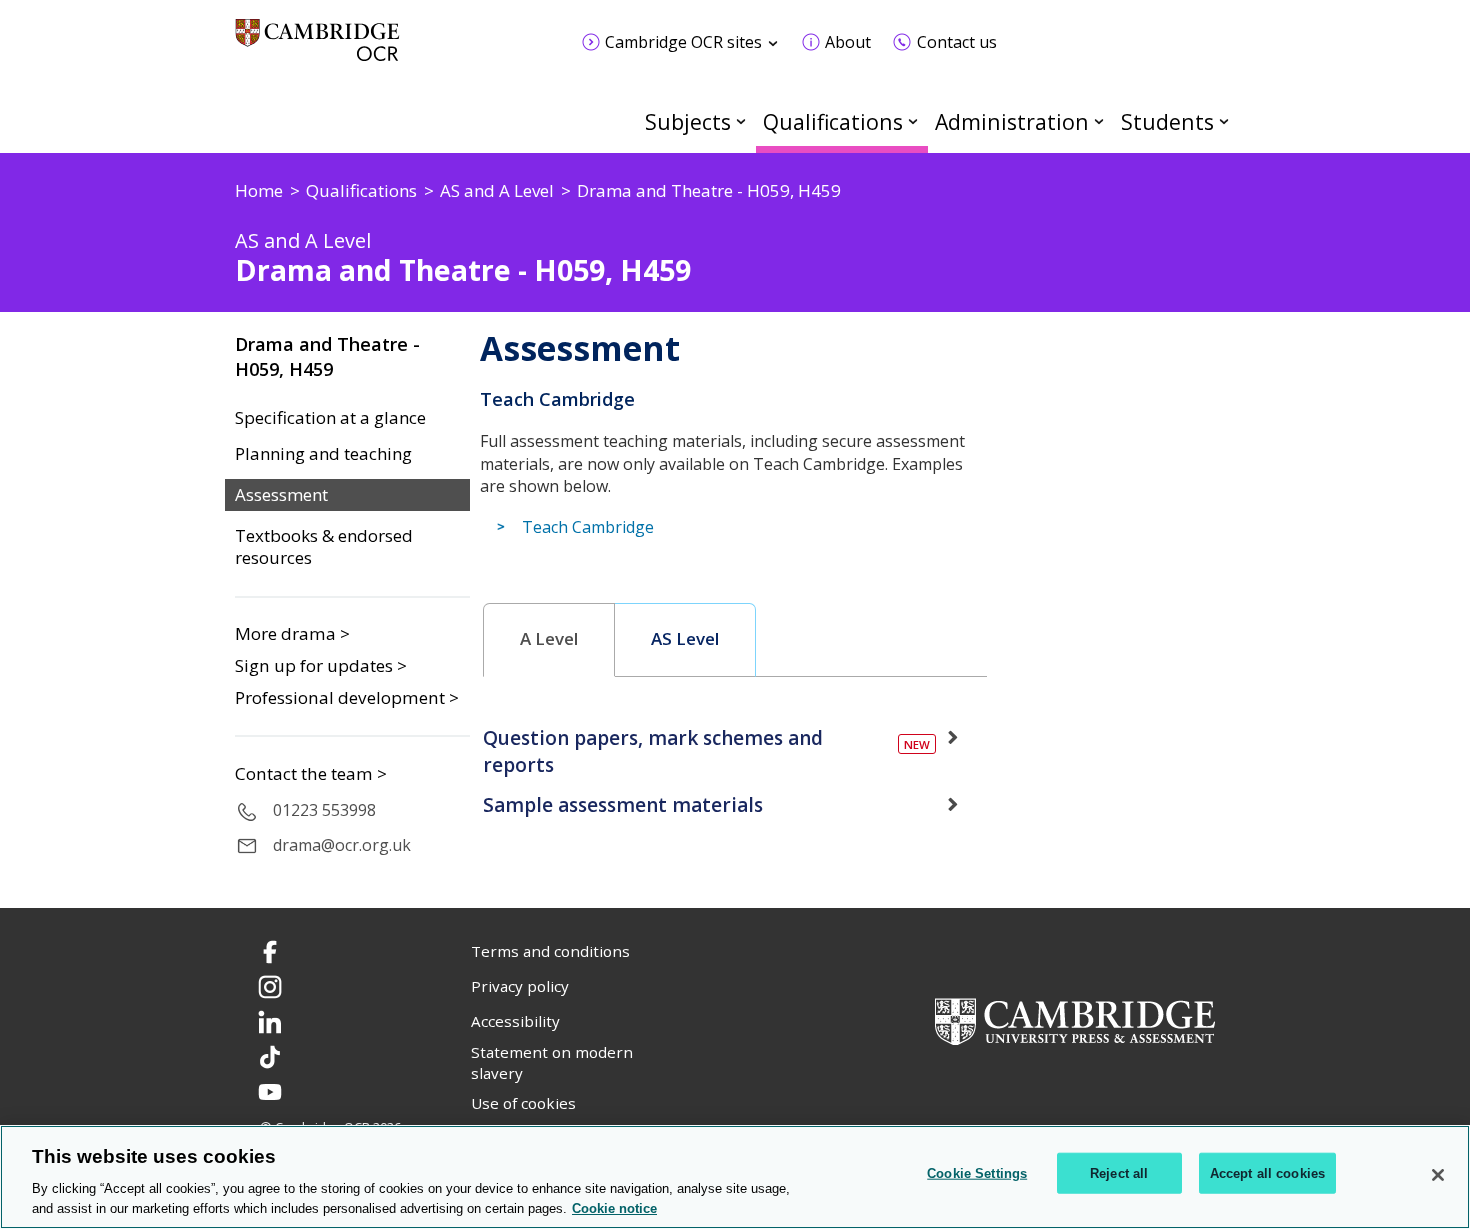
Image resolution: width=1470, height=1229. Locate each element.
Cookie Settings (977, 1173)
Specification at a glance (330, 418)
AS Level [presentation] (685, 639)
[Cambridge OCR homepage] (317, 49)
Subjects (688, 121)
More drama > (292, 633)
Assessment (281, 495)
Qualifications (833, 121)
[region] (735, 1177)
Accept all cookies (1267, 1173)
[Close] (1438, 1175)
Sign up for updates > (321, 665)
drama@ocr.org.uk (342, 845)
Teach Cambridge (588, 527)
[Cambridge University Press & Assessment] (1075, 1020)
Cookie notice (614, 1208)
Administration (1012, 121)
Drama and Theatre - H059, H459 (327, 356)
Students (1167, 121)
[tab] (549, 640)
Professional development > (347, 697)
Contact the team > (311, 774)
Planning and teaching (323, 454)
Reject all (1119, 1173)
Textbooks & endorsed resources (324, 547)
